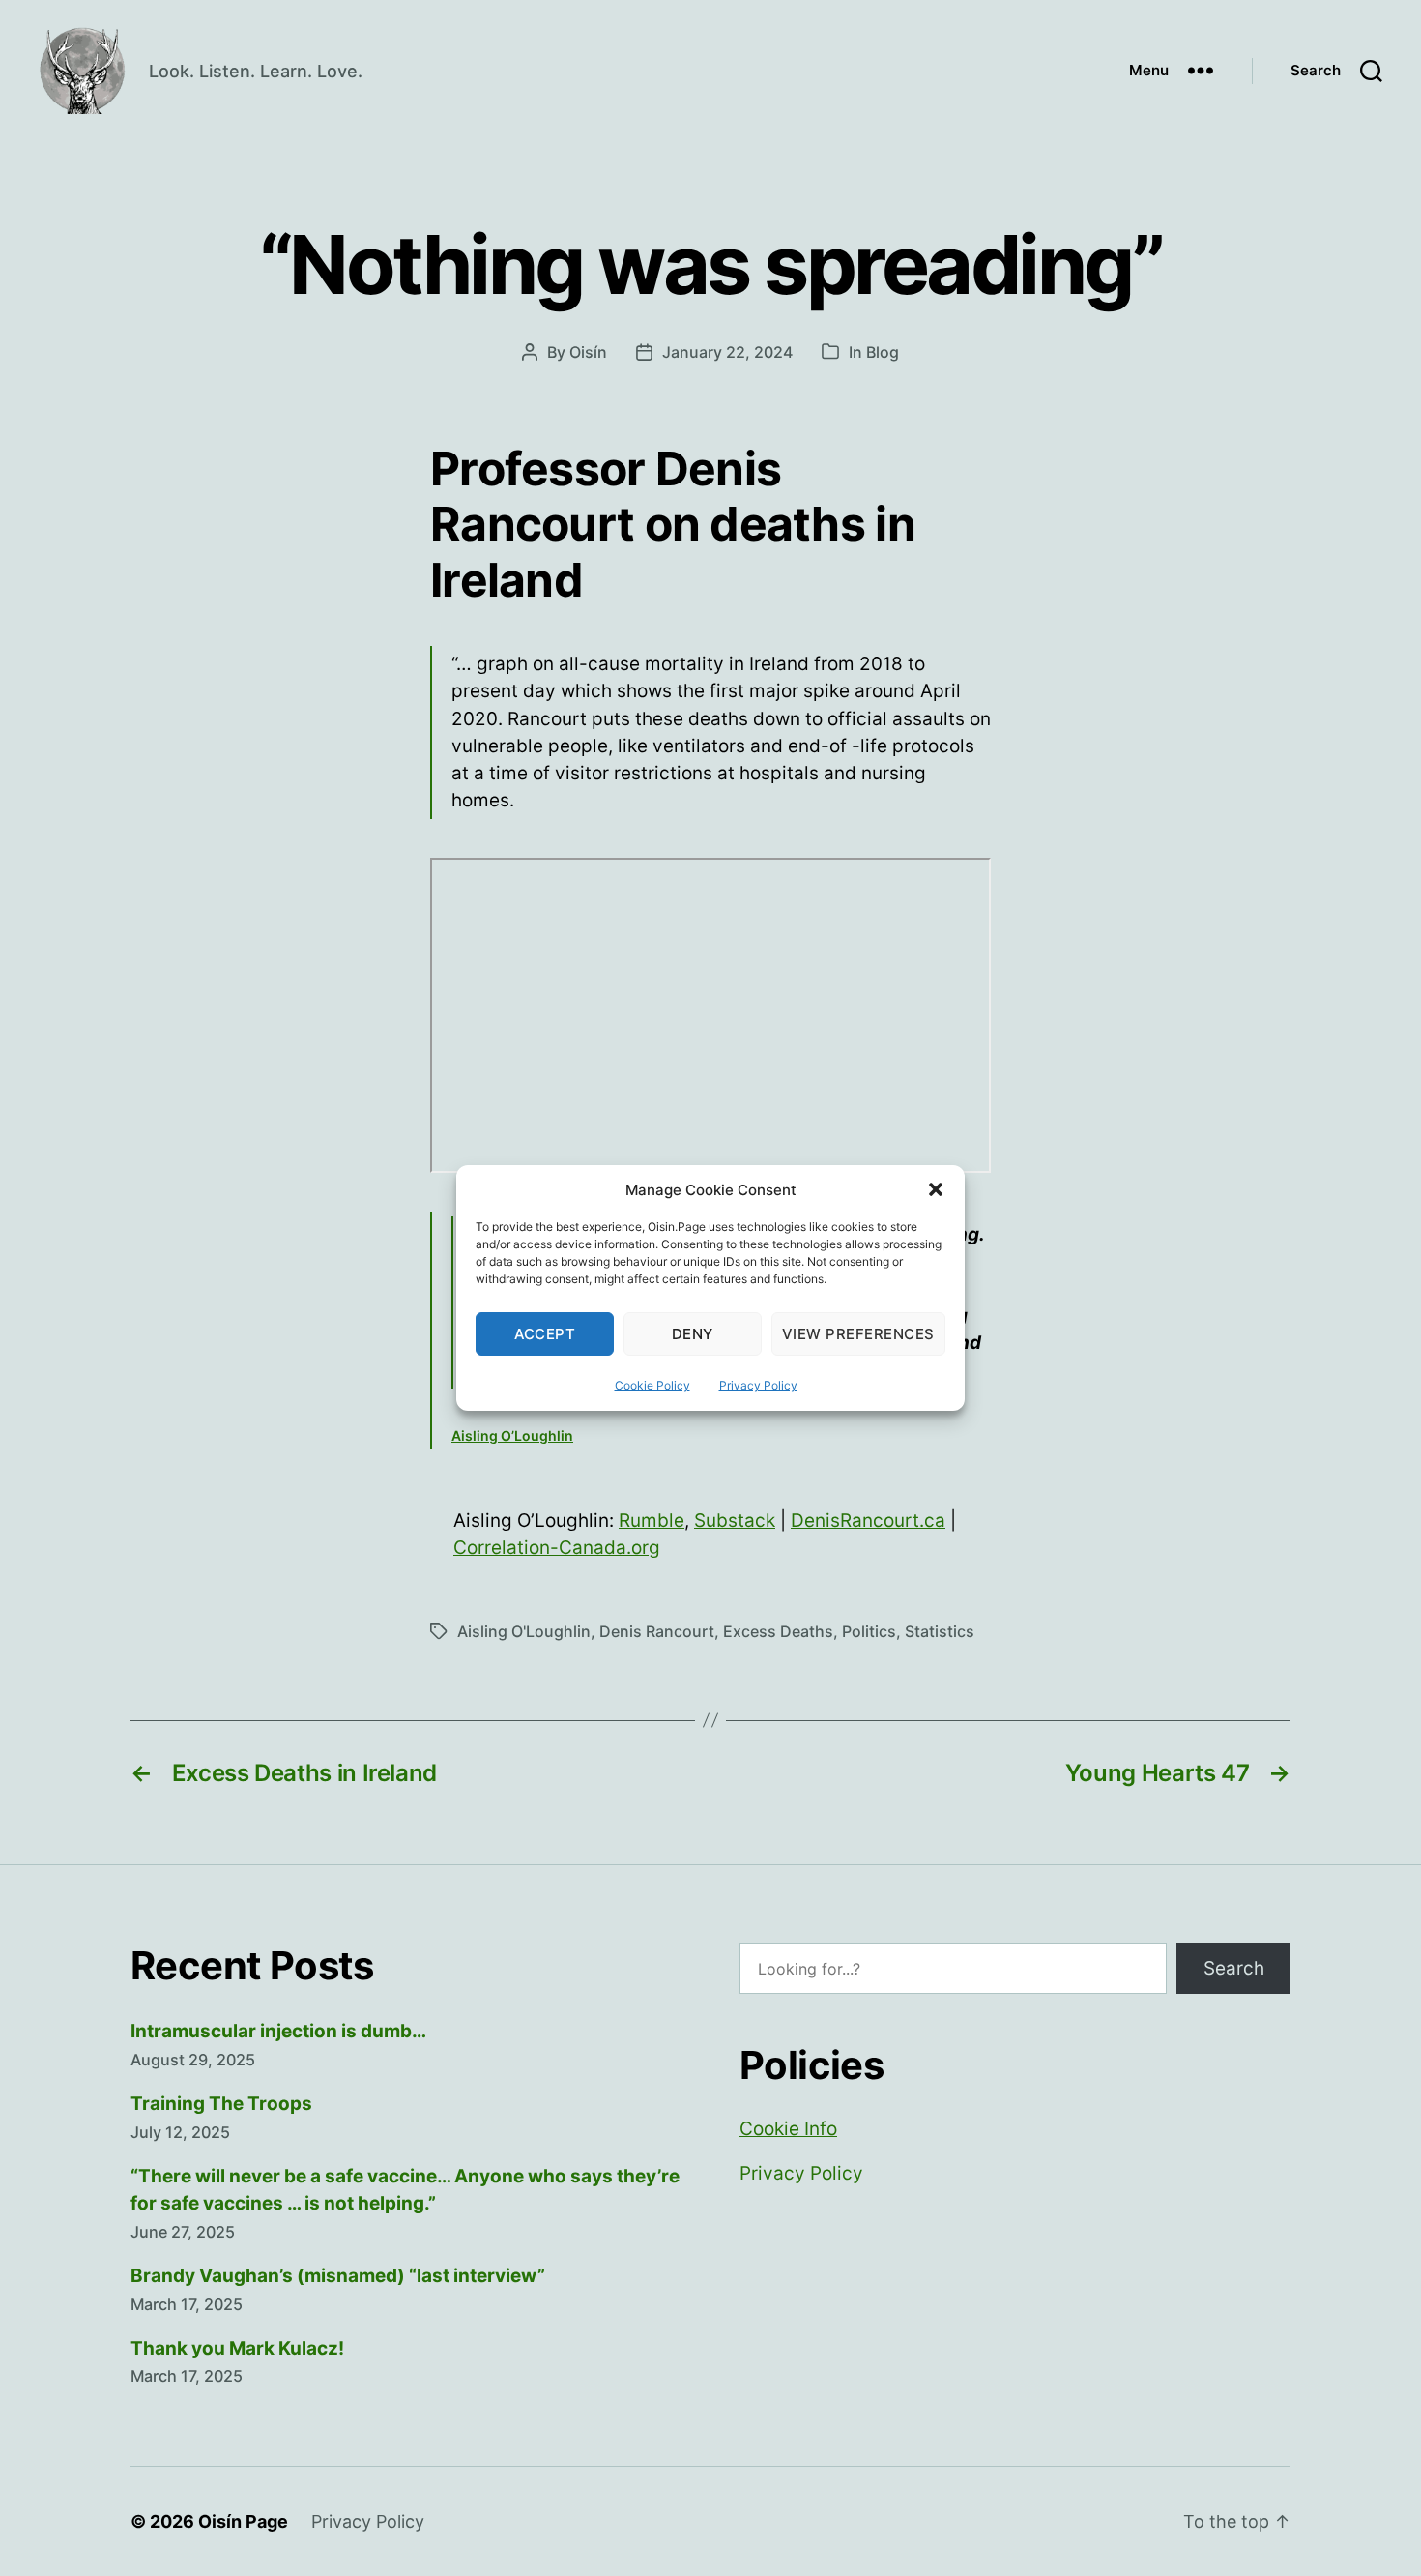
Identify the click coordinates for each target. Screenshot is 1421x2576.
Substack (735, 1521)
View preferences (858, 1334)
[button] (936, 1189)
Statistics (940, 1631)
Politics (869, 1631)
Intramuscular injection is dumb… (278, 2031)
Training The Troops (221, 2104)
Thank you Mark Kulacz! (237, 2348)
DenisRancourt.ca (868, 1521)
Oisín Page (243, 2521)
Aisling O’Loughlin (512, 1435)
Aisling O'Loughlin (524, 1631)
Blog (883, 352)
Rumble (652, 1521)
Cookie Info (788, 2129)
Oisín (588, 352)
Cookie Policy (652, 1385)
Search (1234, 1968)
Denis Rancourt (657, 1631)
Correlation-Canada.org (557, 1548)
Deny (693, 1334)
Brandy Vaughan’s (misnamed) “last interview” (338, 2276)
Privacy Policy (758, 1385)
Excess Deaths (778, 1631)
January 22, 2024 (727, 352)
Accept (545, 1334)
